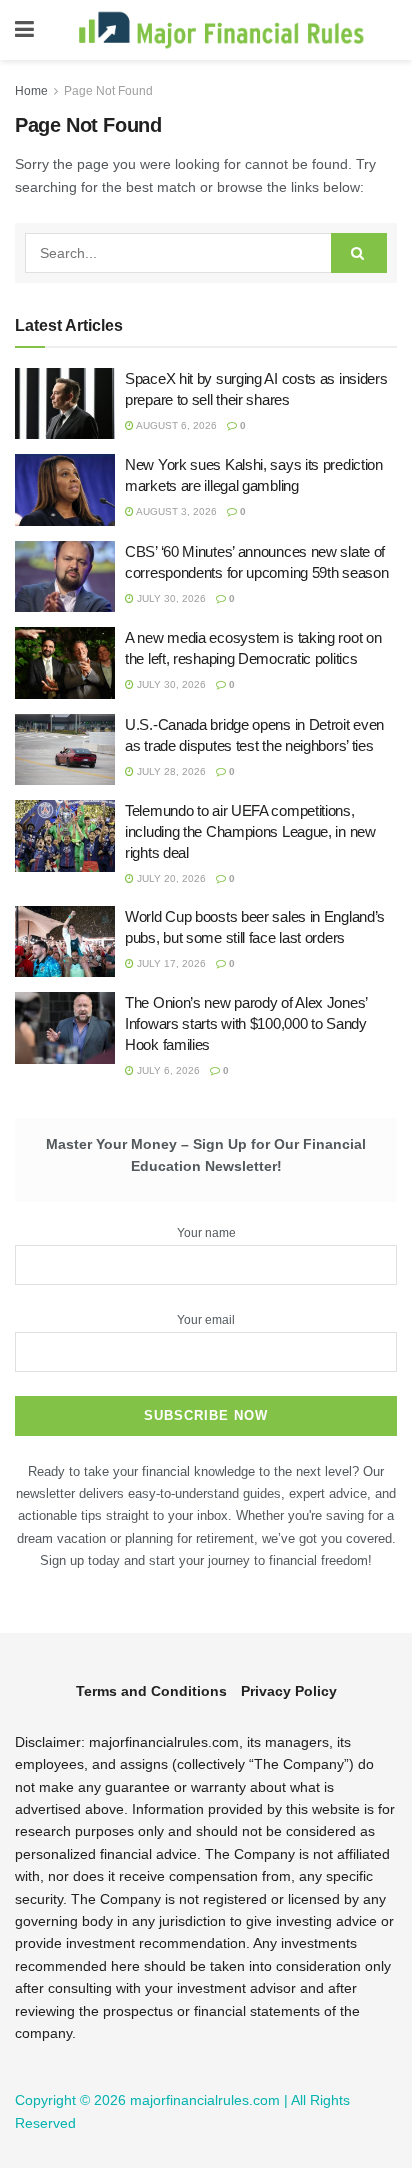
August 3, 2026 (175, 511)
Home (31, 91)
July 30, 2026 (170, 598)
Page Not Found (108, 91)
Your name (206, 1233)
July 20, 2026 (170, 878)
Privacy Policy (289, 1691)
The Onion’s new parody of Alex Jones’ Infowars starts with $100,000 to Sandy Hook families (246, 1023)
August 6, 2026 (175, 425)
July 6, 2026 (167, 1070)
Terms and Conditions (151, 1691)
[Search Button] (359, 253)
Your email (206, 1320)
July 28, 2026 (170, 771)
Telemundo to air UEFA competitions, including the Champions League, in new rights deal (250, 831)
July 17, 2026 (170, 963)
